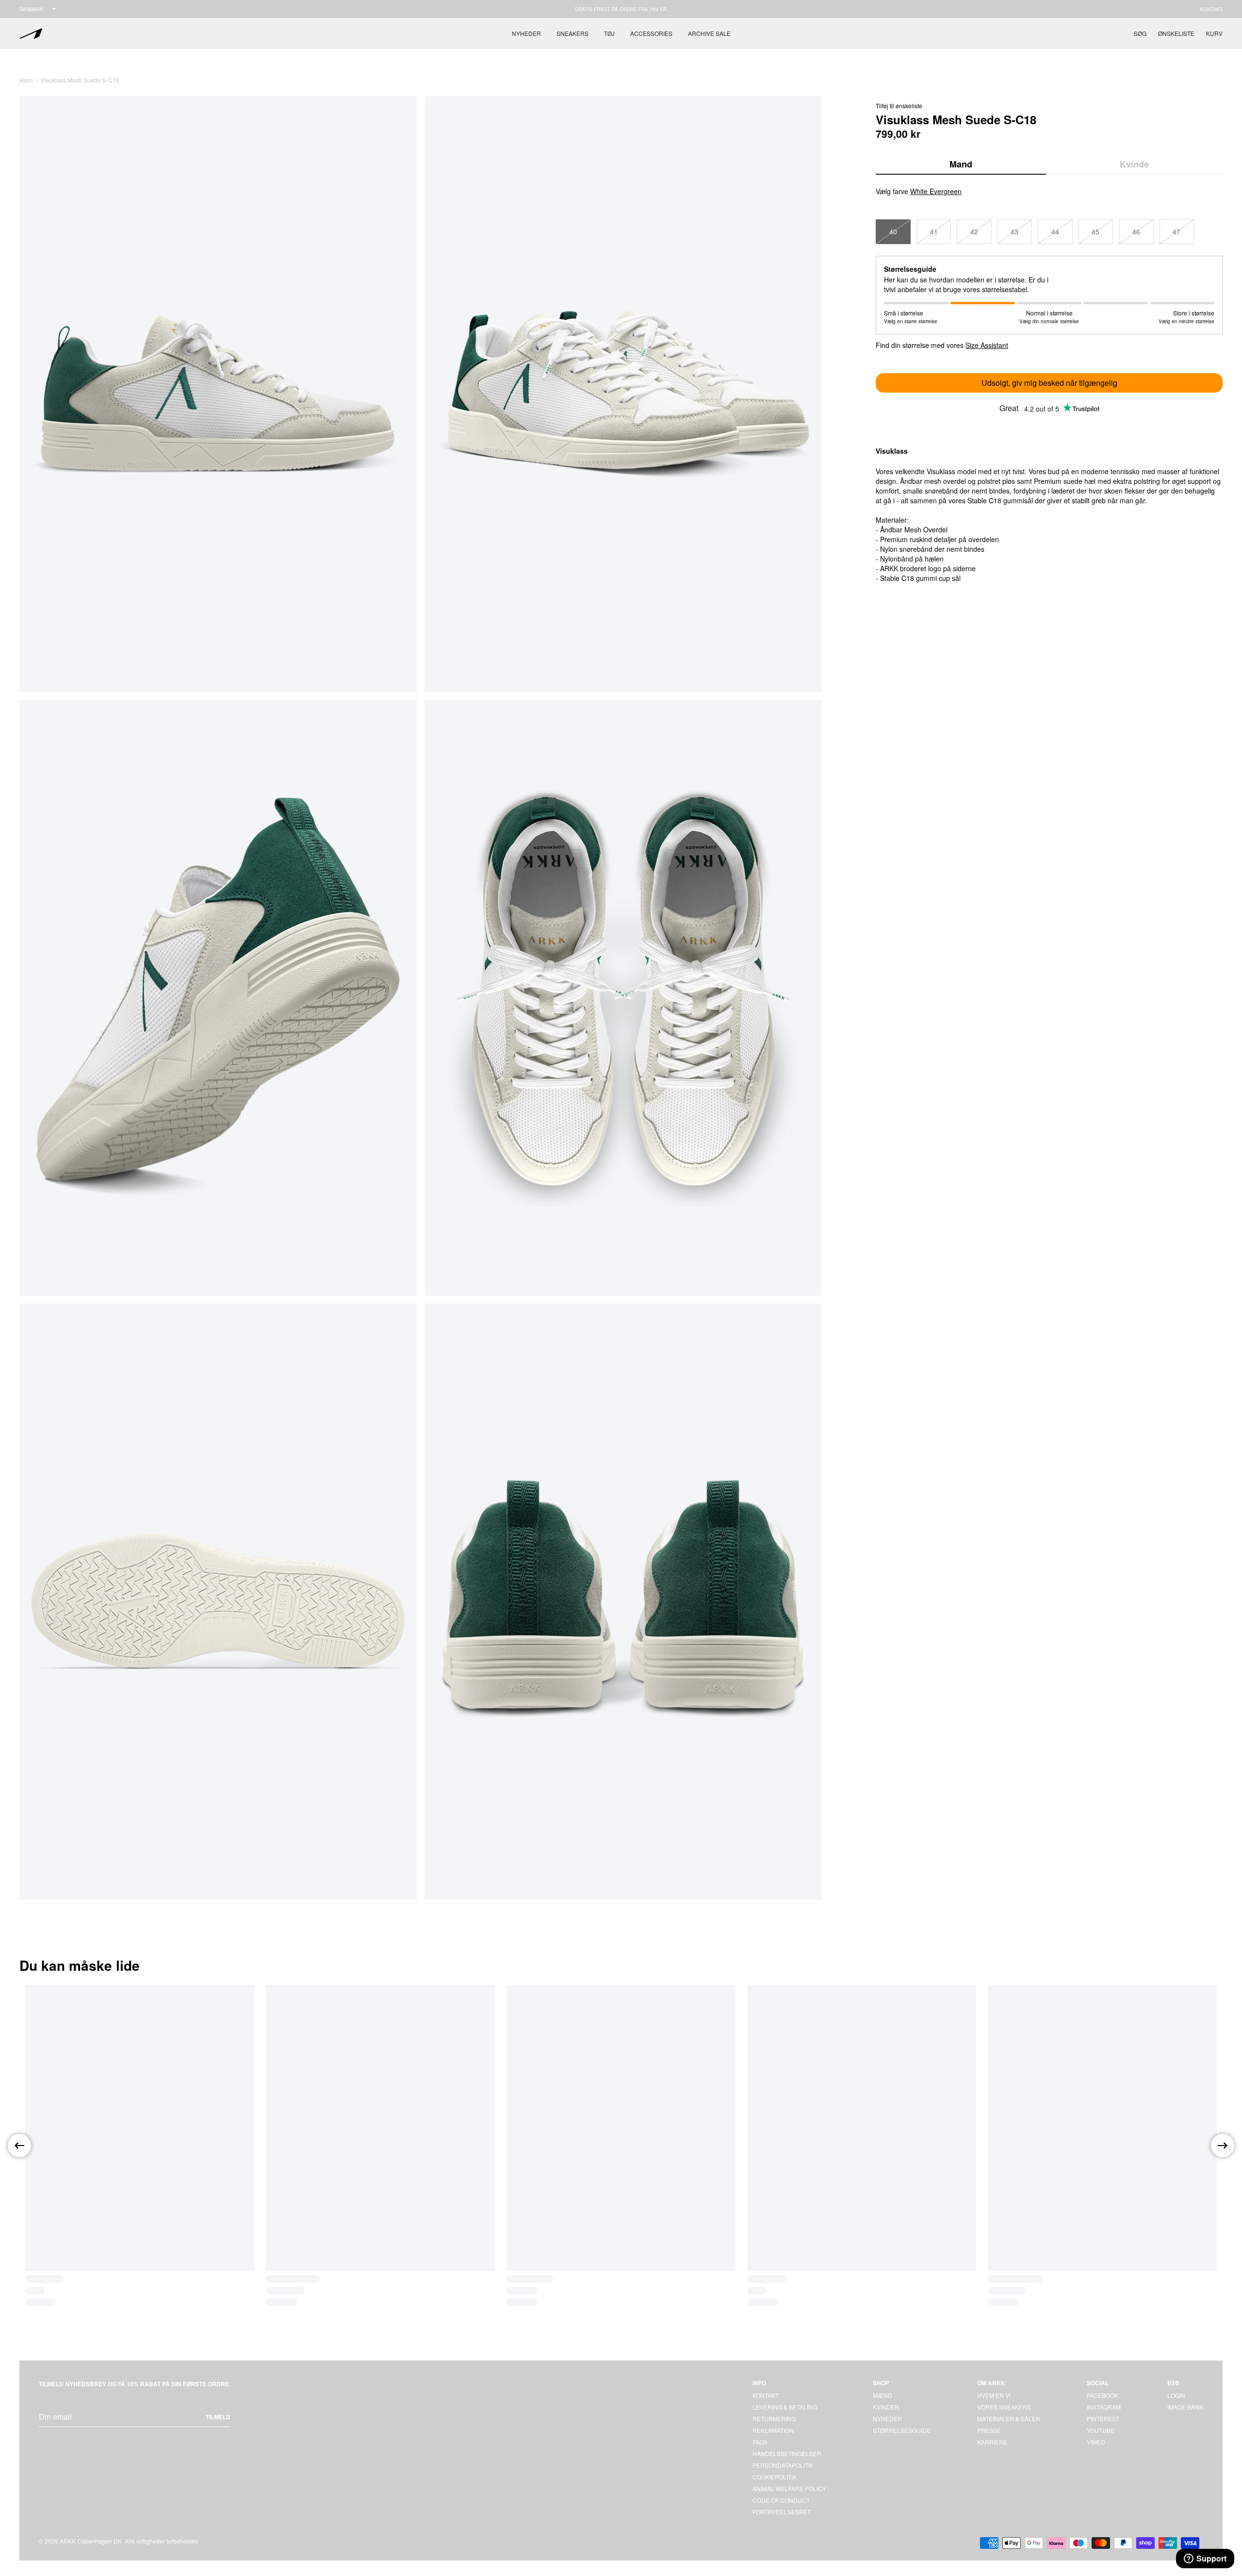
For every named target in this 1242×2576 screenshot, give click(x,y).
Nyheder (526, 33)
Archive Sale (709, 33)
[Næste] (1223, 2146)
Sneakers (572, 33)
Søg (1140, 33)
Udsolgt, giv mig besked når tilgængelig (1049, 383)
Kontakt (1211, 9)
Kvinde (1134, 164)
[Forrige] (19, 2146)
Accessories (651, 33)
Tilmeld (218, 2417)
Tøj (609, 33)
